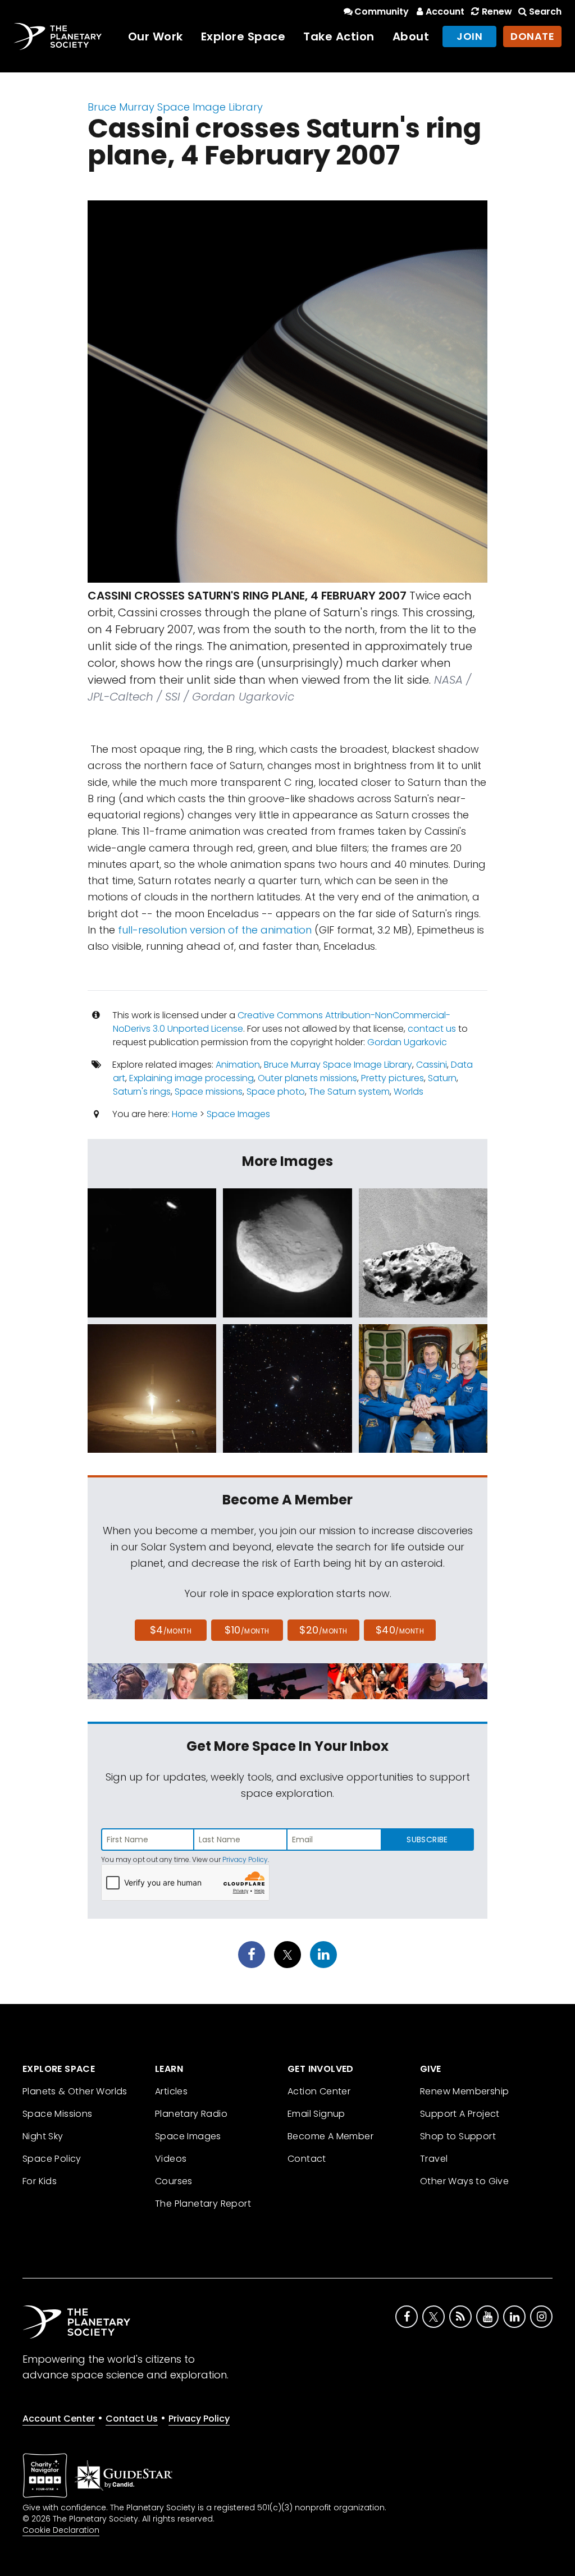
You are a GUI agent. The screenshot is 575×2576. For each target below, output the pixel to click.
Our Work (156, 36)
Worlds (409, 1092)
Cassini (432, 1065)
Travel (434, 2159)
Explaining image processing (191, 1078)
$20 (323, 1630)
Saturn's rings (142, 1092)
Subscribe (427, 1840)
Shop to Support (458, 2136)
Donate (532, 36)
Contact (307, 2159)
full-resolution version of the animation (215, 930)
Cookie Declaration (61, 2530)
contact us (432, 1029)
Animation (238, 1065)
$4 (171, 1630)
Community (382, 12)
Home (185, 1114)
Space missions (209, 1092)
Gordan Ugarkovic (407, 1042)
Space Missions (58, 2114)
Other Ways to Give (464, 2181)
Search (545, 12)
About (411, 36)
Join (469, 36)
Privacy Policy (245, 1859)
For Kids (40, 2181)
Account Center (59, 2419)
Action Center (319, 2091)
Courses (174, 2181)
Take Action (339, 36)
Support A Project (460, 2114)
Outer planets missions (307, 1078)
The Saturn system (349, 1092)
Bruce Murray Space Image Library (175, 107)
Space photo (276, 1092)
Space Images (238, 1114)
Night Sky (43, 2136)
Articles (171, 2091)
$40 (400, 1630)
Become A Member (330, 2136)
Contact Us (132, 2419)
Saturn (442, 1078)
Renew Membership (464, 2091)
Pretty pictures (393, 1078)
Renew (497, 12)
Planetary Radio (191, 2114)
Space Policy (52, 2159)
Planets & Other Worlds (75, 2091)
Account (445, 12)
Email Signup (316, 2114)
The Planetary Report (203, 2204)
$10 (247, 1630)
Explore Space (243, 36)
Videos (171, 2159)
